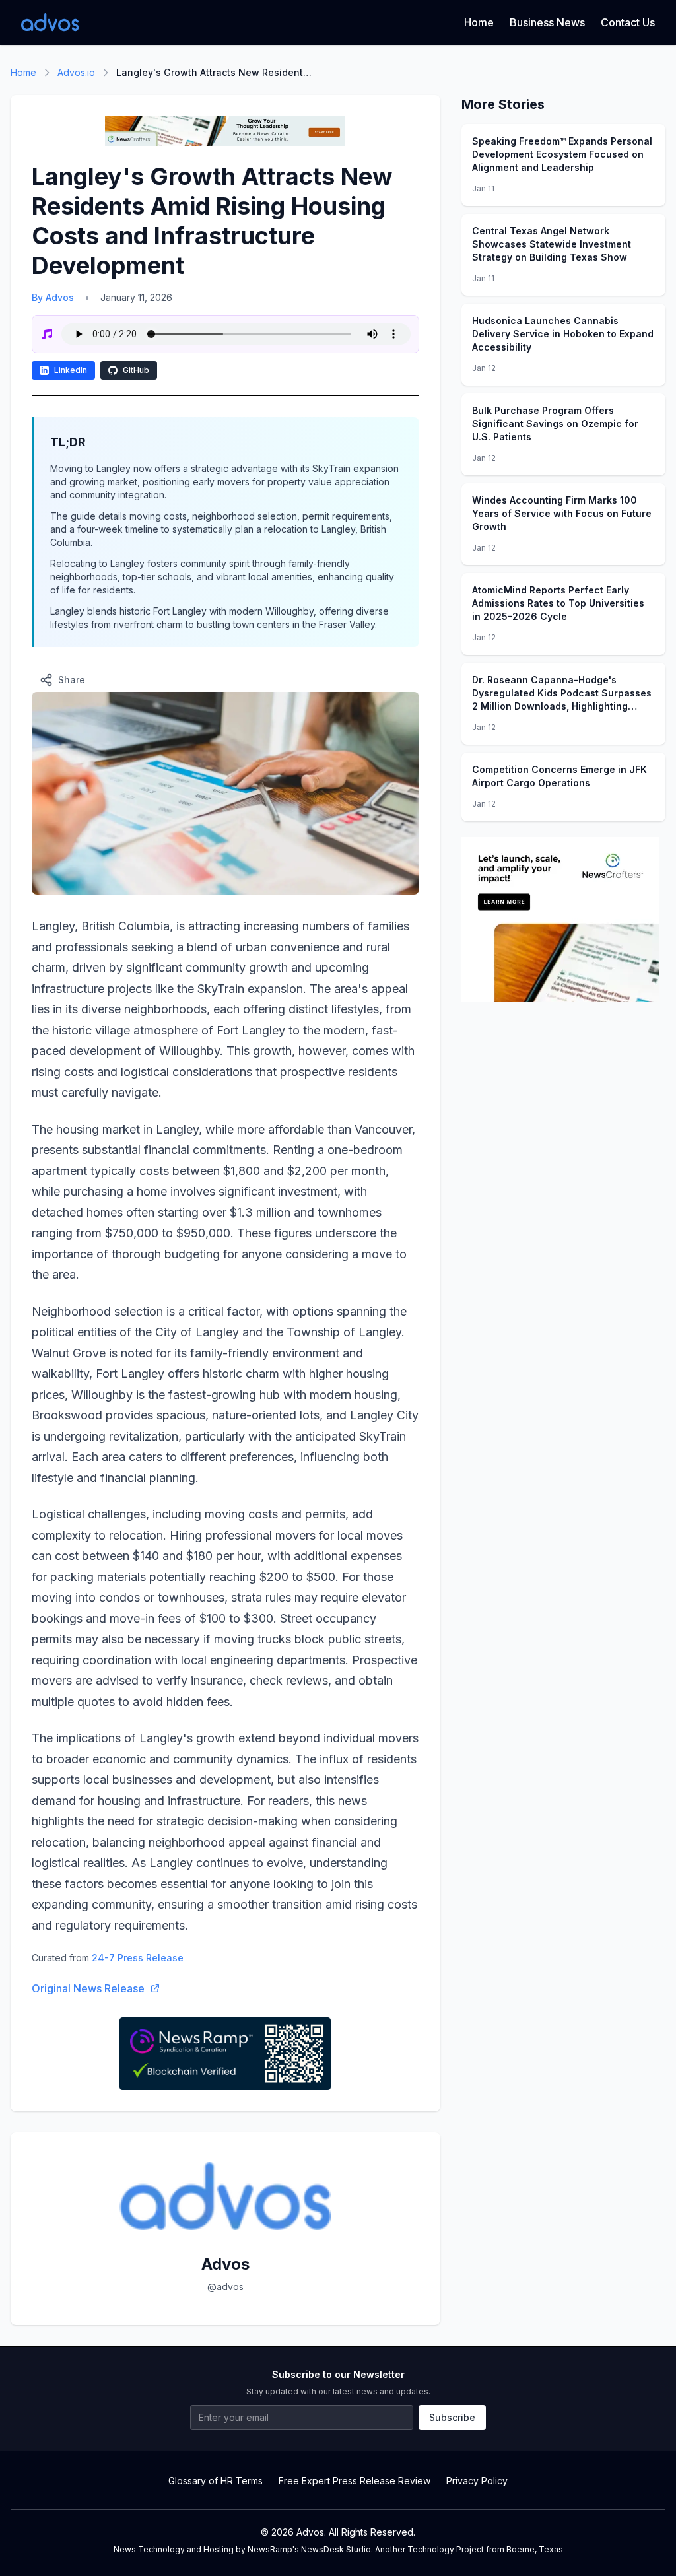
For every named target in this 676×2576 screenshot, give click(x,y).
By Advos (53, 297)
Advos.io (76, 72)
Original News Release (88, 1988)
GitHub (136, 370)
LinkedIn (71, 370)
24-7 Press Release (138, 1958)
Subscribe (452, 2417)
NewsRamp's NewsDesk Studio (309, 2549)
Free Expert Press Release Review (355, 2481)
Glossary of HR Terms (216, 2481)
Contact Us (628, 22)
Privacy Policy (477, 2481)
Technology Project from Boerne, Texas (485, 2549)
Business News (547, 22)
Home (479, 22)
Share (72, 680)
